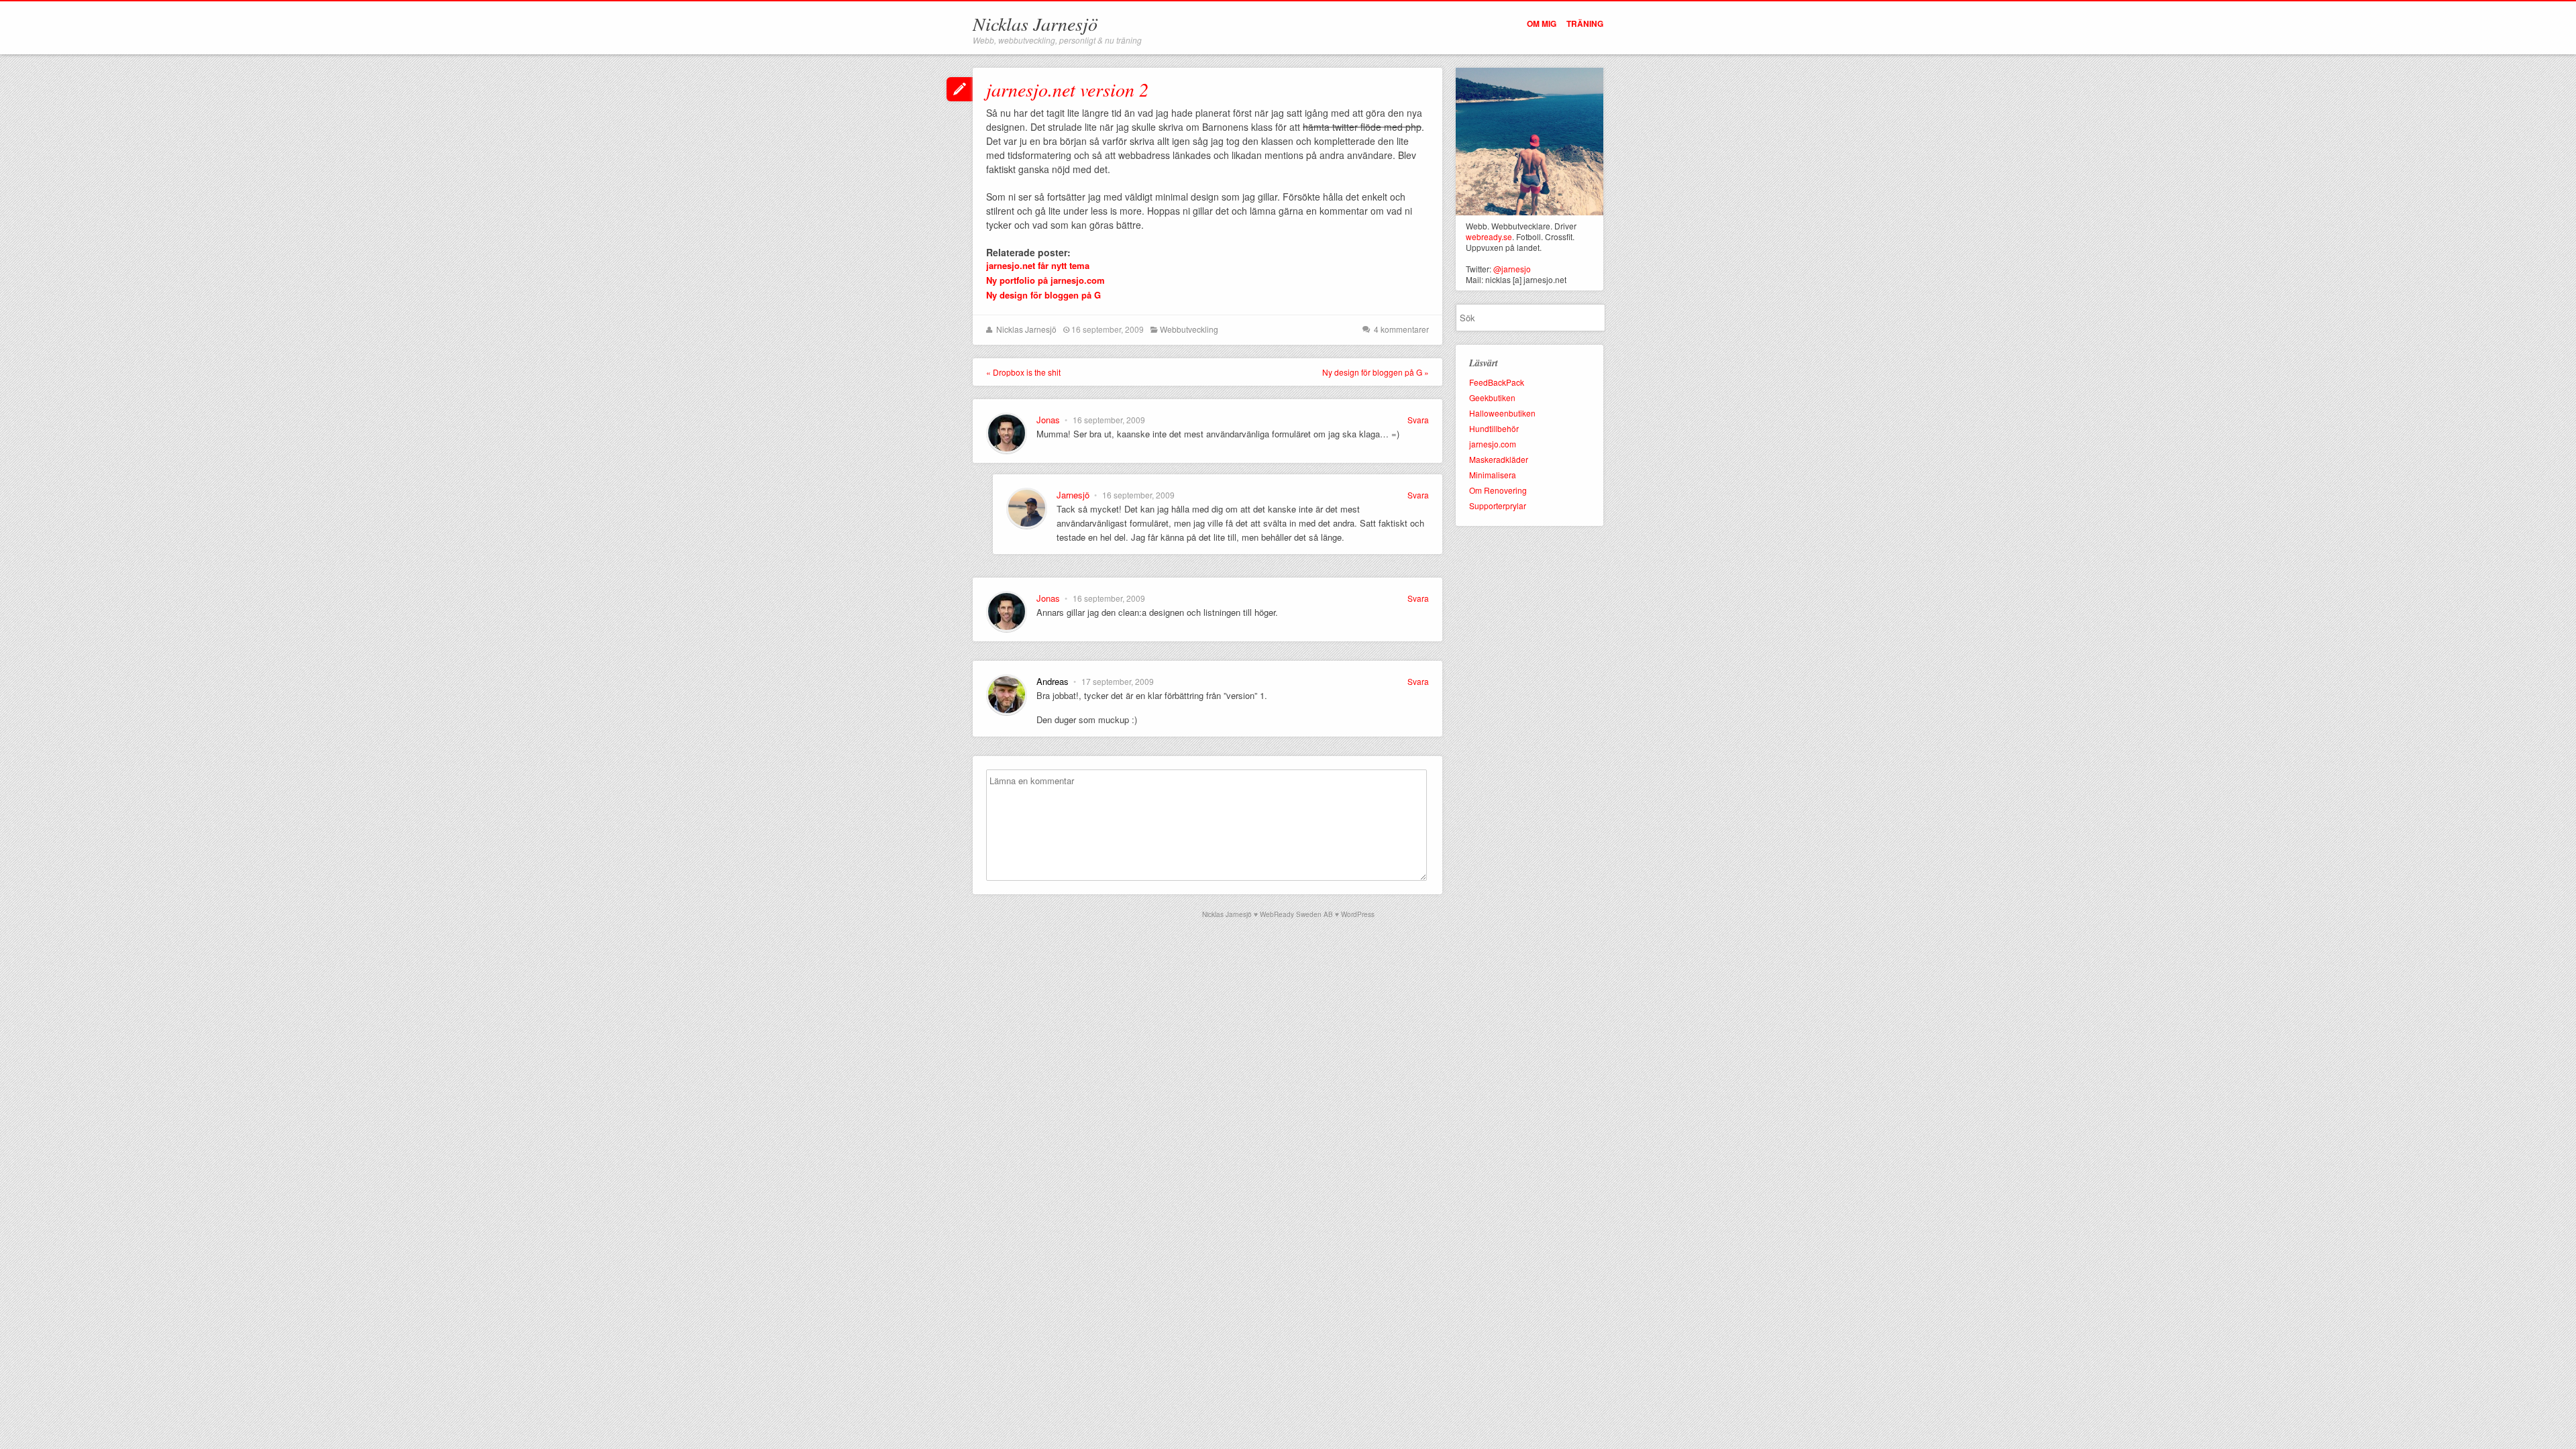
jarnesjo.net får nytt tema (1038, 265)
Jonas (1048, 420)
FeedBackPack (1497, 382)
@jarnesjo (1512, 269)
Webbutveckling (1189, 329)
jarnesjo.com (1493, 444)
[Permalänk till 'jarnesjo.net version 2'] (960, 91)
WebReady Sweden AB (1296, 914)
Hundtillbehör (1494, 428)
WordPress (1358, 914)
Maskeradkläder (1499, 459)
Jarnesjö (1073, 495)
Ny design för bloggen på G (1043, 295)
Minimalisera (1493, 475)
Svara (1418, 420)
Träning (1585, 23)
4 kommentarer (1401, 329)
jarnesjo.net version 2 (1067, 89)
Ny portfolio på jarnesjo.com (1045, 280)
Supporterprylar (1498, 505)
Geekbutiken (1492, 397)
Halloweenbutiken (1502, 413)
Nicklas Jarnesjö (1035, 23)
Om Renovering (1498, 490)
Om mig (1542, 23)
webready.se (1489, 236)
